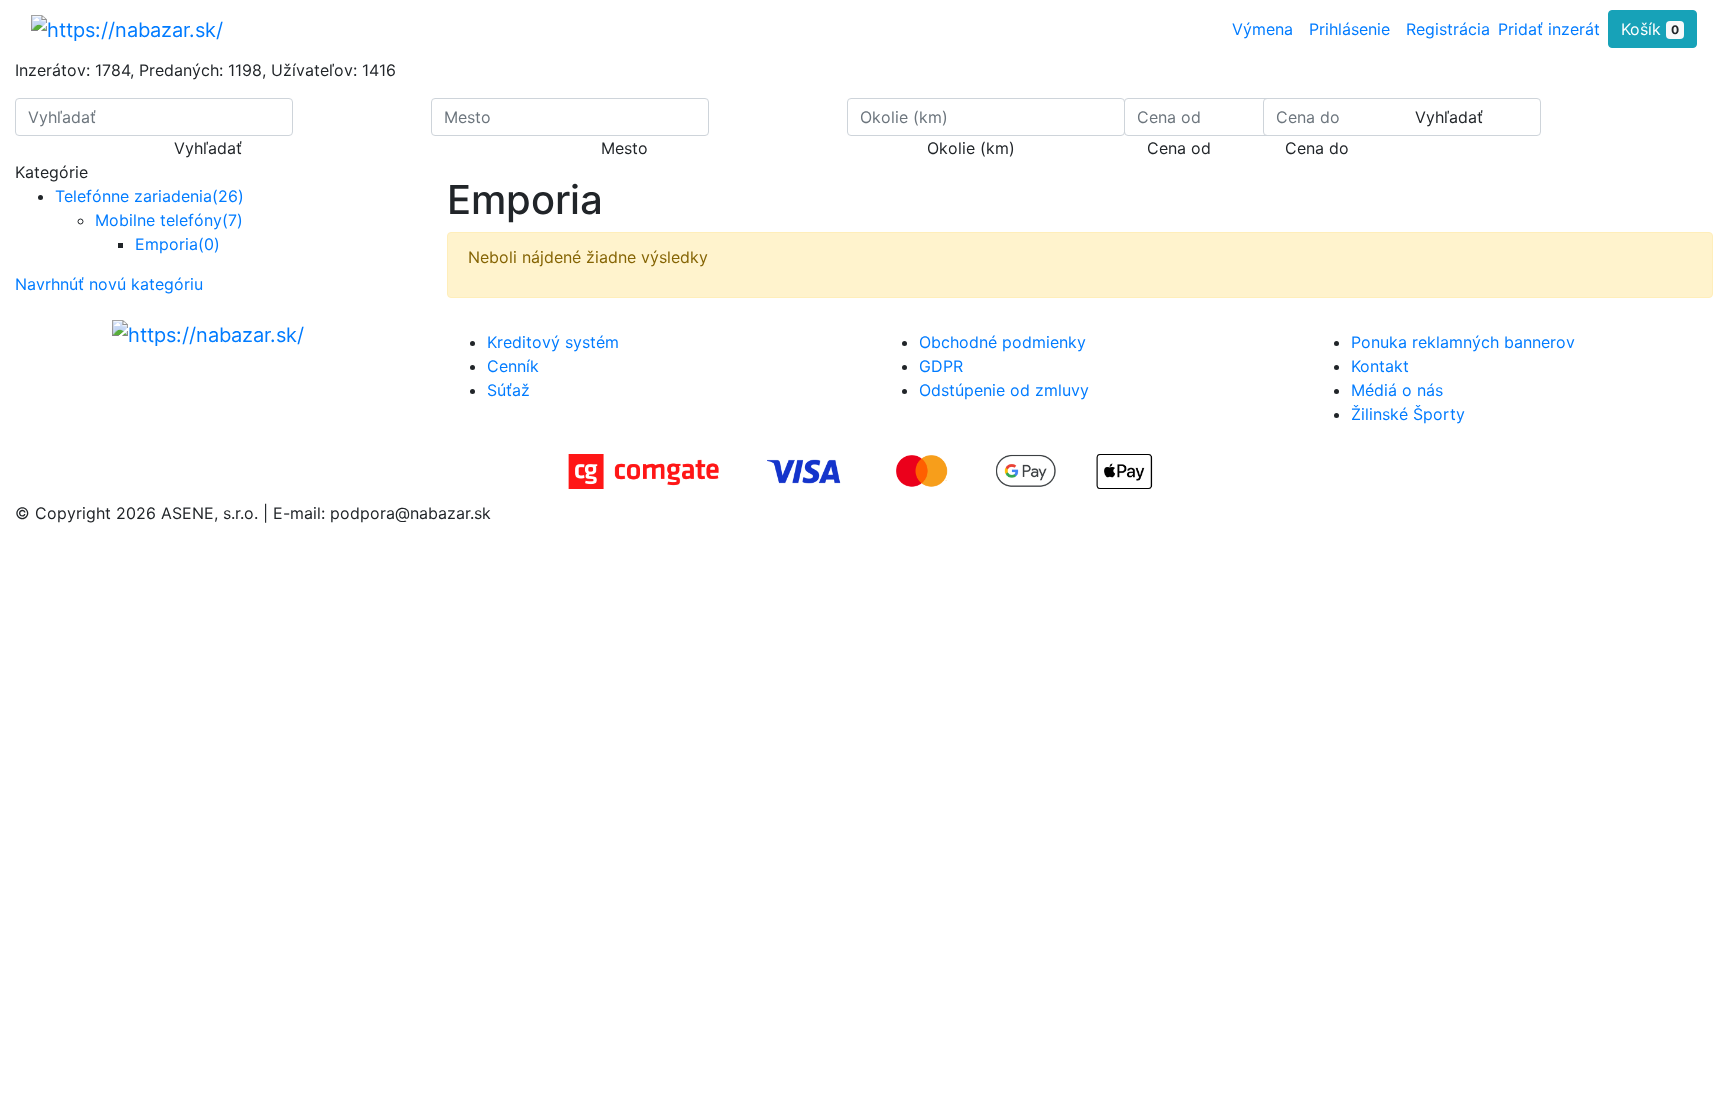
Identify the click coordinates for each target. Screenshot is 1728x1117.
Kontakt (1380, 366)
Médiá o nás (1397, 390)
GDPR (941, 366)
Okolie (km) (971, 148)
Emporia (177, 244)
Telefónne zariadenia (149, 196)
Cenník (513, 366)
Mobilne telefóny (169, 220)
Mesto (624, 148)
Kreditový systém (553, 342)
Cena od (1179, 148)
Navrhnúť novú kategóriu (109, 284)
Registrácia (1448, 29)
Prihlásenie (1349, 29)
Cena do (1317, 148)
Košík (1650, 29)
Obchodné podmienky (1002, 342)
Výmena (1262, 29)
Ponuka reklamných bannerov (1463, 342)
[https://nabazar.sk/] (127, 29)
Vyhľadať (208, 148)
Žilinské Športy (1408, 414)
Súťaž (508, 390)
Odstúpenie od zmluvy (1004, 390)
